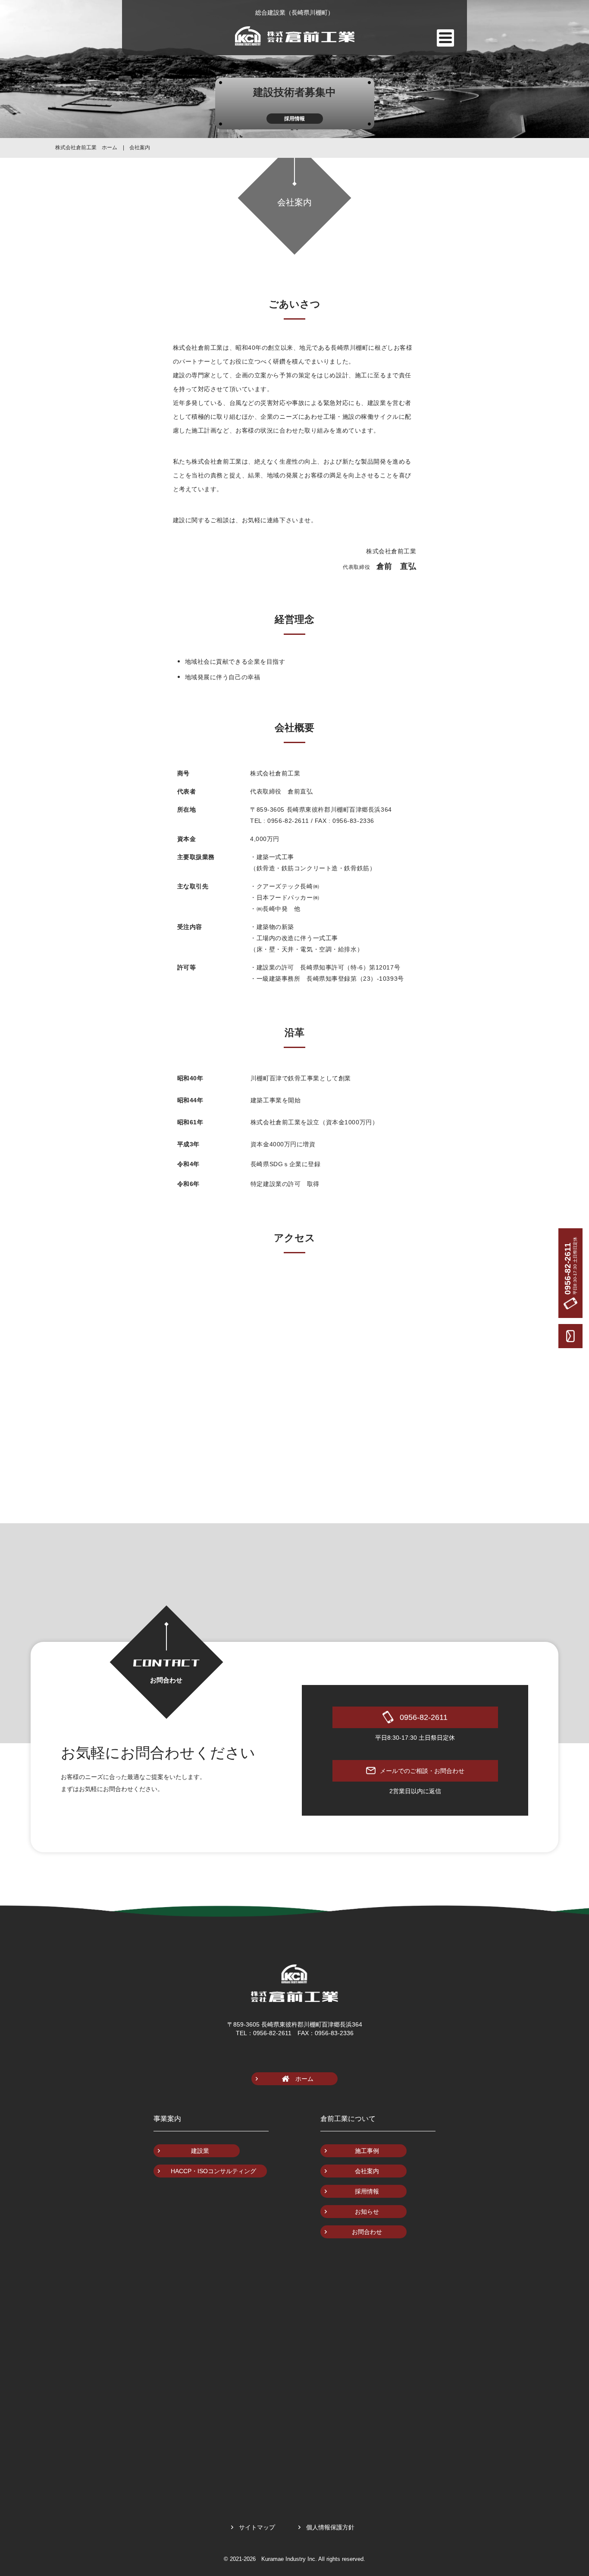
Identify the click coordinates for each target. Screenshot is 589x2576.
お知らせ (367, 2212)
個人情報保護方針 (330, 2527)
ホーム (304, 2079)
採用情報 (367, 2191)
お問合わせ (367, 2232)
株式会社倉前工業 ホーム (86, 147)
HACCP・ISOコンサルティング (213, 2171)
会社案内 (140, 147)
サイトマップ (257, 2527)
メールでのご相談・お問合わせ (422, 1771)
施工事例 (367, 2151)
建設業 (200, 2151)
